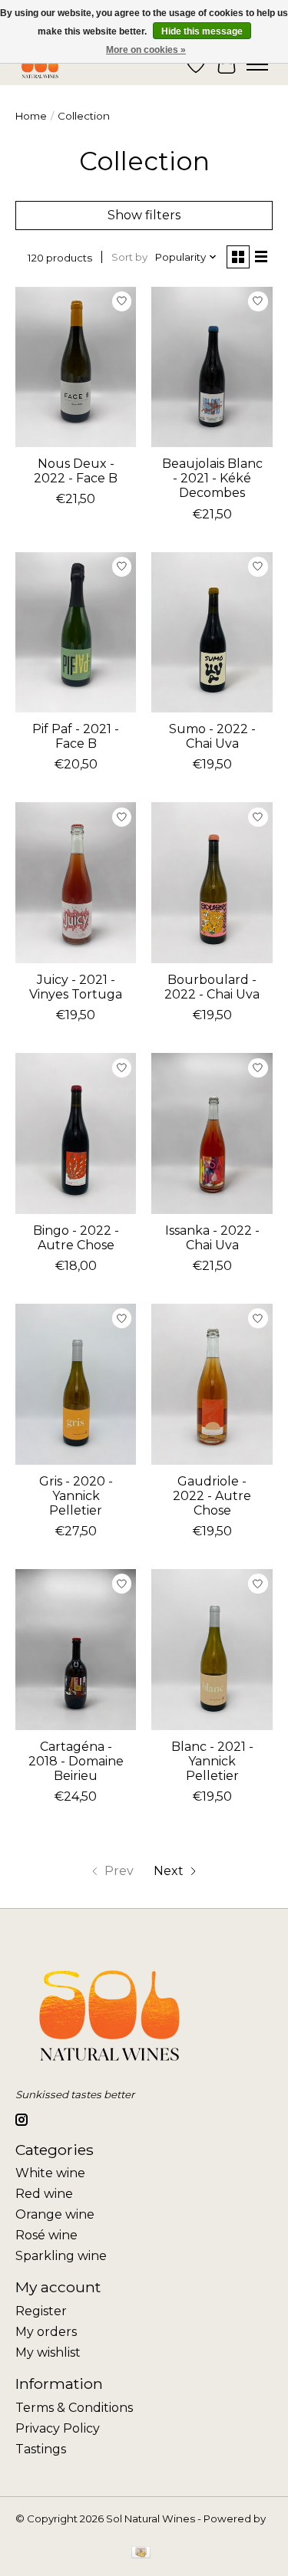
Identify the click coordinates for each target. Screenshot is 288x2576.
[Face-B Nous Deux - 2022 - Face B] (76, 367)
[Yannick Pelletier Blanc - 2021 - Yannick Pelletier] (212, 1649)
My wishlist (48, 2352)
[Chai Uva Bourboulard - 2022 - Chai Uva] (212, 882)
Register (41, 2311)
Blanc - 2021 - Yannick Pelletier (212, 1761)
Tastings (41, 2449)
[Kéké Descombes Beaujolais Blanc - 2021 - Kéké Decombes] (212, 367)
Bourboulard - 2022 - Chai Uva (212, 987)
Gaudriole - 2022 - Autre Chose (212, 1496)
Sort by (129, 257)
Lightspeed (45, 2531)
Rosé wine (46, 2235)
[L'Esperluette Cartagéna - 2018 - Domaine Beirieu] (76, 1649)
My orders (46, 2332)
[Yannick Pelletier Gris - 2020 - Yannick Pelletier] (76, 1384)
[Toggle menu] (257, 64)
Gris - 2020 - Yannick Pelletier (76, 1496)
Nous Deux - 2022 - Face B (76, 471)
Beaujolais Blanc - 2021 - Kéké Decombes (212, 478)
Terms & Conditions (74, 2408)
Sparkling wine (61, 2256)
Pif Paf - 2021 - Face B (76, 736)
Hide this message (202, 31)
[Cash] (141, 2553)
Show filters (144, 215)
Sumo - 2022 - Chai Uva (212, 736)
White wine (50, 2173)
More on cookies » (146, 50)
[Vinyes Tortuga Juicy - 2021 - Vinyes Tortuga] (76, 882)
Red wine (44, 2194)
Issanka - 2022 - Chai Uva (212, 1238)
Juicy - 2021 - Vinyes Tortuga (76, 987)
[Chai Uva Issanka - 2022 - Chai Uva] (212, 1133)
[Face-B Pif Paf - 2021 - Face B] (76, 632)
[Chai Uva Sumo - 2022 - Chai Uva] (212, 632)
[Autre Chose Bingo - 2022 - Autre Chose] (76, 1133)
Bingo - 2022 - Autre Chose (76, 1238)
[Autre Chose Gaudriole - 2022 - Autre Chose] (212, 1384)
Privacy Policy (58, 2428)
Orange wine (55, 2214)
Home (31, 116)
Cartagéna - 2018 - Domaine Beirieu (76, 1761)
